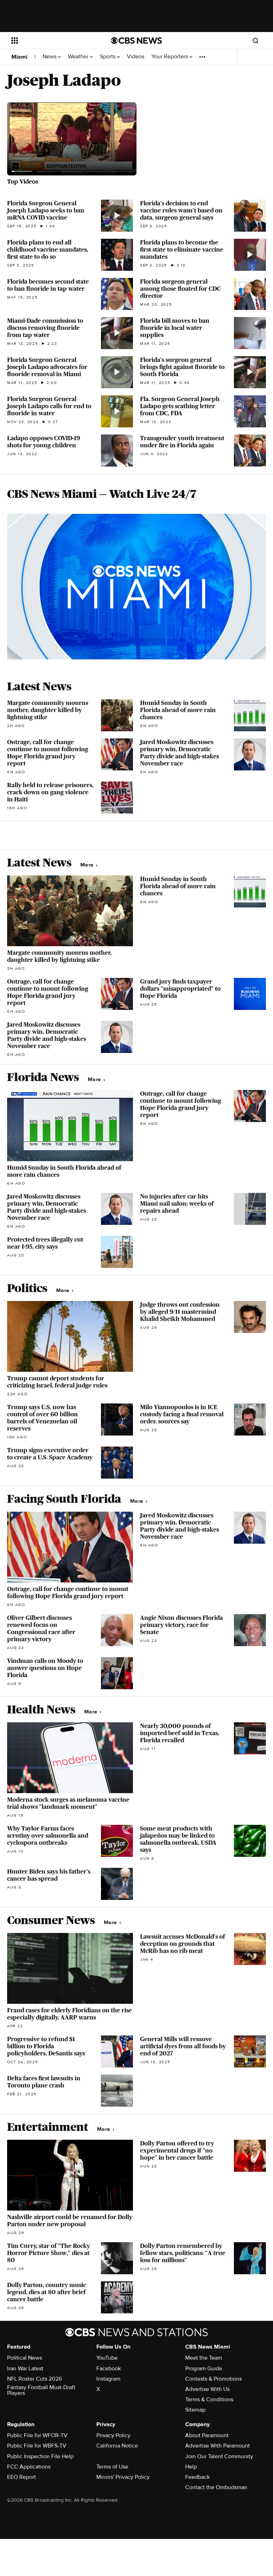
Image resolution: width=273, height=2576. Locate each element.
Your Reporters (170, 57)
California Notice (117, 2446)
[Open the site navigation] (53, 41)
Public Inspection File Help (40, 2456)
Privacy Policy (113, 2435)
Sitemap (195, 2410)
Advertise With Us (207, 2389)
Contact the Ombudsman (216, 2487)
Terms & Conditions (209, 2399)
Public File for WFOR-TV (37, 2435)
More (88, 865)
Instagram (108, 2379)
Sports (108, 57)
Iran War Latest (25, 2369)
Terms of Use (112, 2467)
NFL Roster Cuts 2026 (34, 2379)
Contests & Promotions (213, 2379)
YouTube (107, 2358)
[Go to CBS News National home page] (136, 41)
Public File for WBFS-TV (37, 2446)
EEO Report (22, 2477)
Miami (19, 57)
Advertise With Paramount (218, 2446)
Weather (79, 57)
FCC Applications (29, 2467)
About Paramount (207, 2435)
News (50, 57)
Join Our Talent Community (219, 2456)
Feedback (197, 2477)
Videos (136, 57)
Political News (25, 2358)
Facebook (109, 2369)
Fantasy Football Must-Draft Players (41, 2390)
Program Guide (204, 2369)
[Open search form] (256, 41)
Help (191, 2467)
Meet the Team (204, 2358)
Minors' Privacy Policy (123, 2477)
